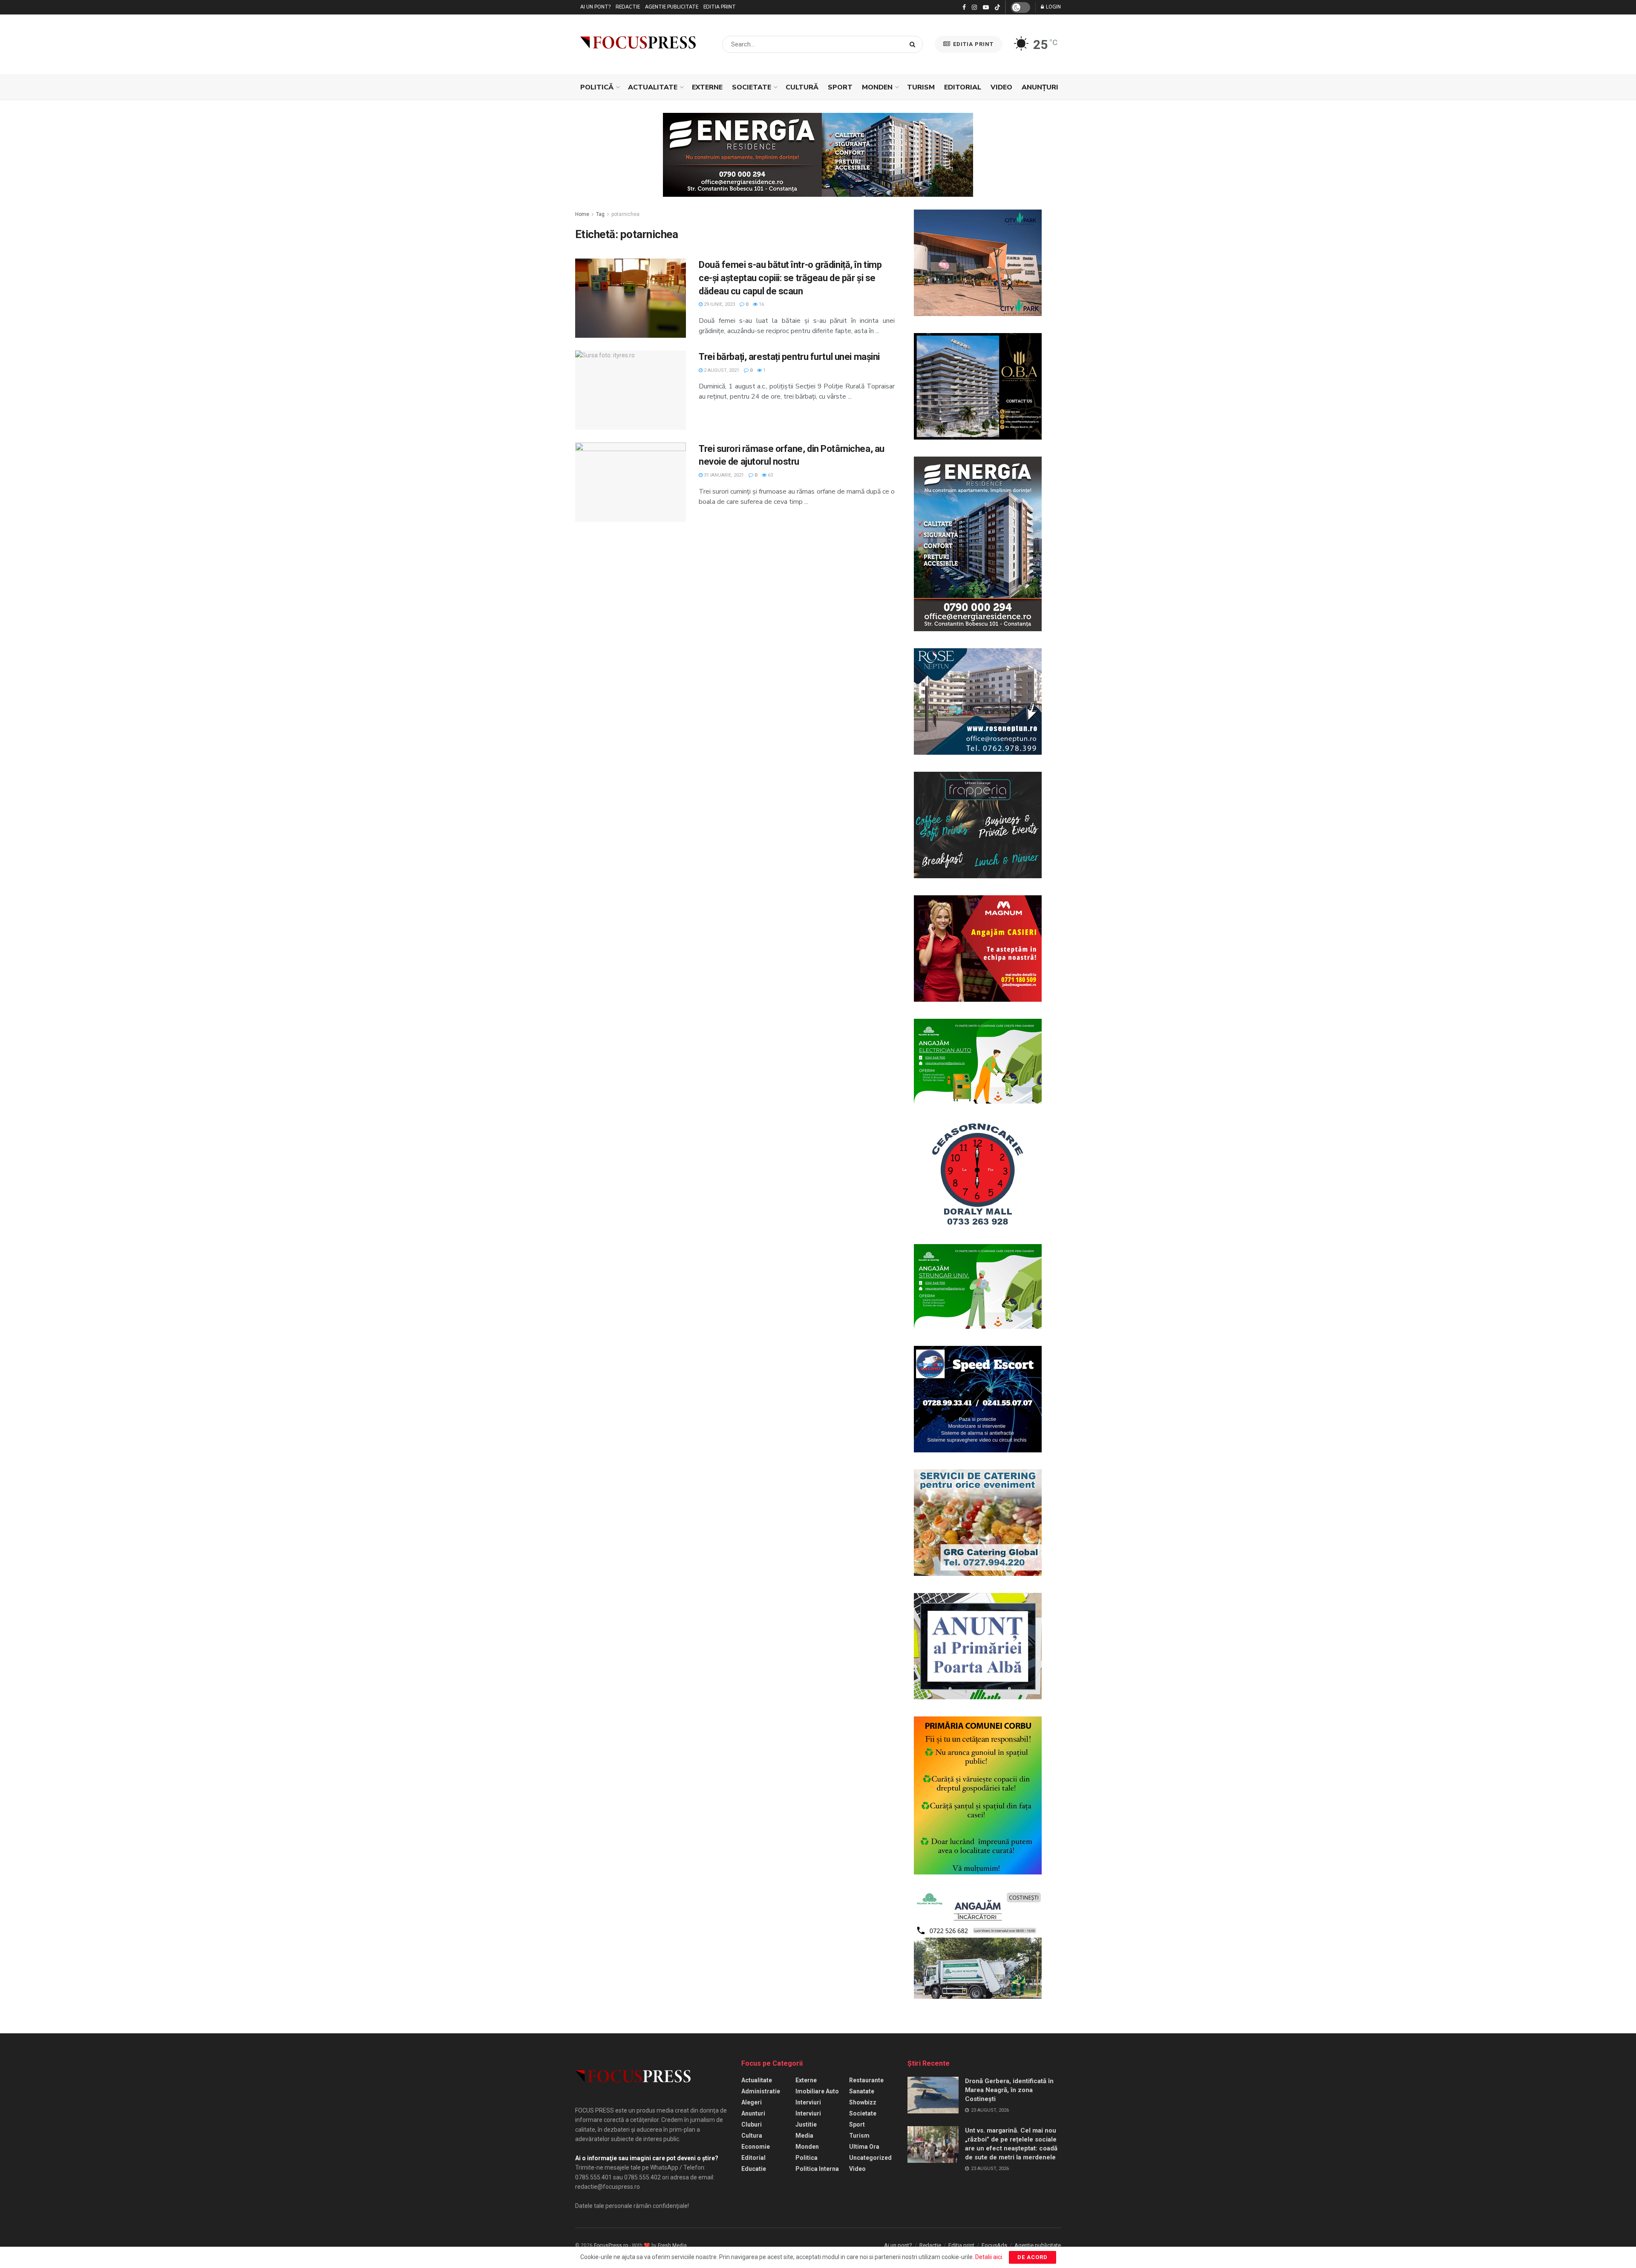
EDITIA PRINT (972, 44)
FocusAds (994, 2245)
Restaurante (866, 2080)
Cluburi (752, 2124)
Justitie (806, 2124)
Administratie (761, 2091)
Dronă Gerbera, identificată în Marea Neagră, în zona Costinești (1009, 2090)
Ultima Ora (864, 2147)
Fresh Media (672, 2245)
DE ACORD (1033, 2257)
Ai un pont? (595, 7)
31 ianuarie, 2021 (723, 475)
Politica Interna (817, 2169)
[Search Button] (914, 44)
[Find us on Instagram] (974, 7)
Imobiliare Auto (817, 2091)
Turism (921, 87)
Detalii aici (989, 2257)
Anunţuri (1040, 87)
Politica (806, 2158)
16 (761, 304)
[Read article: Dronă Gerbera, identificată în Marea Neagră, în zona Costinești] (933, 2095)
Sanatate (862, 2091)
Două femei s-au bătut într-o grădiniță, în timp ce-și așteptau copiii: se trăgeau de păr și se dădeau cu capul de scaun (790, 278)
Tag (600, 214)
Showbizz (863, 2102)
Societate (752, 87)
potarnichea (625, 214)
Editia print (720, 7)
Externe (707, 87)
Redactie (628, 7)
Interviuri (808, 2102)
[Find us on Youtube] (986, 7)
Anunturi (753, 2113)
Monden (877, 87)
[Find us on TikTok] (997, 8)
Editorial (963, 87)
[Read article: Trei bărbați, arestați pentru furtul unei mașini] (631, 390)
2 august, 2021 (721, 370)
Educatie (754, 2169)
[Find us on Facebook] (964, 7)
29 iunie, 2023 (719, 304)
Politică (597, 87)
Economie (756, 2147)
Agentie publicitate (672, 7)
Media (804, 2136)
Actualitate (653, 87)
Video (1001, 87)
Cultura (752, 2136)
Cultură (802, 87)
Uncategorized (870, 2158)
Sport (840, 87)
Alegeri (752, 2102)
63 (770, 475)
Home (582, 214)
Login (1053, 7)
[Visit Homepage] (638, 44)
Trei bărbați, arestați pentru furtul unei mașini (789, 357)
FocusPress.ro (611, 2245)
